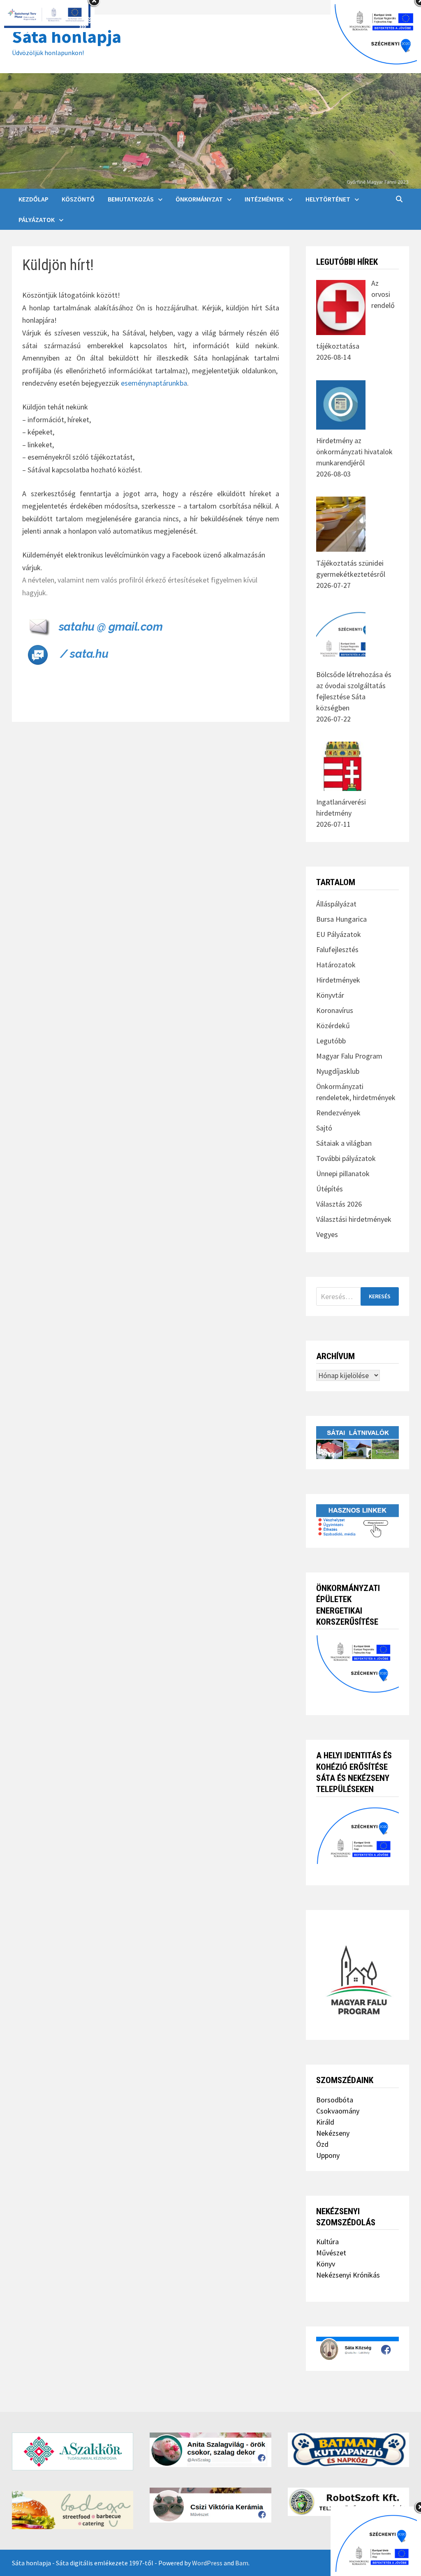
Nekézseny (333, 2133)
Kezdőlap (34, 199)
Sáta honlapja (67, 36)
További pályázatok (346, 1158)
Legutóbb (331, 1041)
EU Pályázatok (339, 934)
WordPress (207, 2563)
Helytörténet (328, 199)
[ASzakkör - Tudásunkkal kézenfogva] (73, 2451)
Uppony (328, 2155)
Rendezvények (338, 1113)
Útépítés (330, 1189)
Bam (242, 2563)
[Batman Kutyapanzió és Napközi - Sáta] (348, 2450)
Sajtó (324, 1128)
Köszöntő (78, 199)
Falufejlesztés (337, 949)
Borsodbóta (335, 2100)
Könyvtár (330, 995)
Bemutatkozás (131, 199)
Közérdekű (333, 1026)
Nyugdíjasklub (338, 1071)
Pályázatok (37, 220)
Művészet (331, 2253)
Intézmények (264, 199)
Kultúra (327, 2242)
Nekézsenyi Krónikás (348, 2275)
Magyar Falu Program (349, 1056)
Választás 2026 (339, 1204)
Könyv (326, 2264)
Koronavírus (335, 1010)
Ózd (322, 2144)
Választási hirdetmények (354, 1219)
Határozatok (336, 965)
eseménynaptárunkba (154, 383)
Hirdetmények (338, 980)
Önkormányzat (199, 199)
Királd (325, 2122)
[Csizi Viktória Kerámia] (210, 2505)
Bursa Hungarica (341, 919)
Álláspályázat (336, 904)
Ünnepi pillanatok (343, 1174)
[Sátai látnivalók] (357, 1442)
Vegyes (327, 1234)
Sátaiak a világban (344, 1143)
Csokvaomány (338, 2111)
